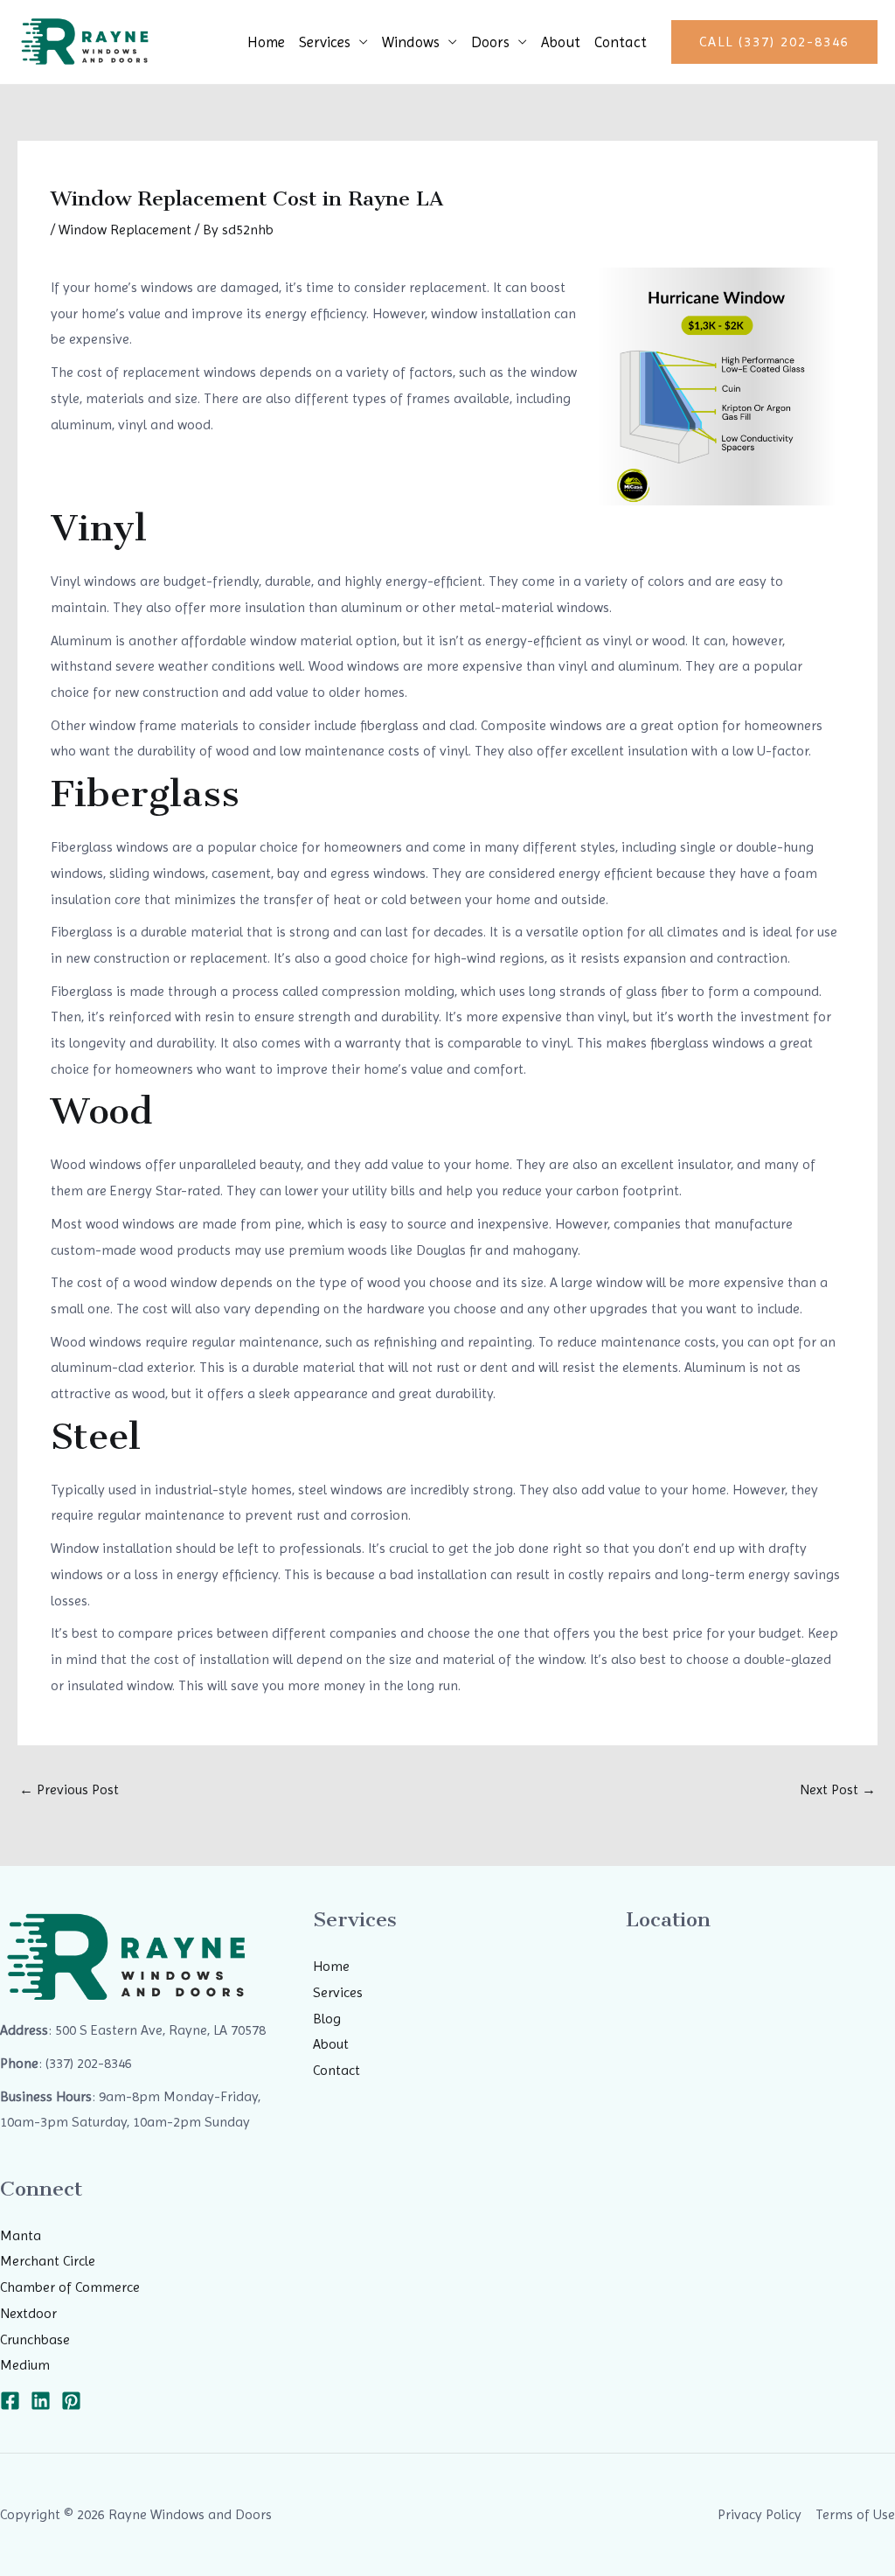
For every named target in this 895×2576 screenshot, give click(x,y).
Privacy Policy (760, 2514)
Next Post (838, 1789)
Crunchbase (35, 2339)
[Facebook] (10, 2401)
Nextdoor (28, 2313)
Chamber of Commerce (70, 2287)
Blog (327, 2019)
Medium (25, 2365)
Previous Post (69, 1789)
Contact (621, 42)
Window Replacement (125, 230)
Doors (490, 42)
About (561, 42)
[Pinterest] (71, 2401)
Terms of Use (855, 2514)
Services (325, 42)
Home (266, 42)
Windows (411, 42)
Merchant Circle (48, 2261)
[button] (774, 42)
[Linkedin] (41, 2401)
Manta (21, 2235)
